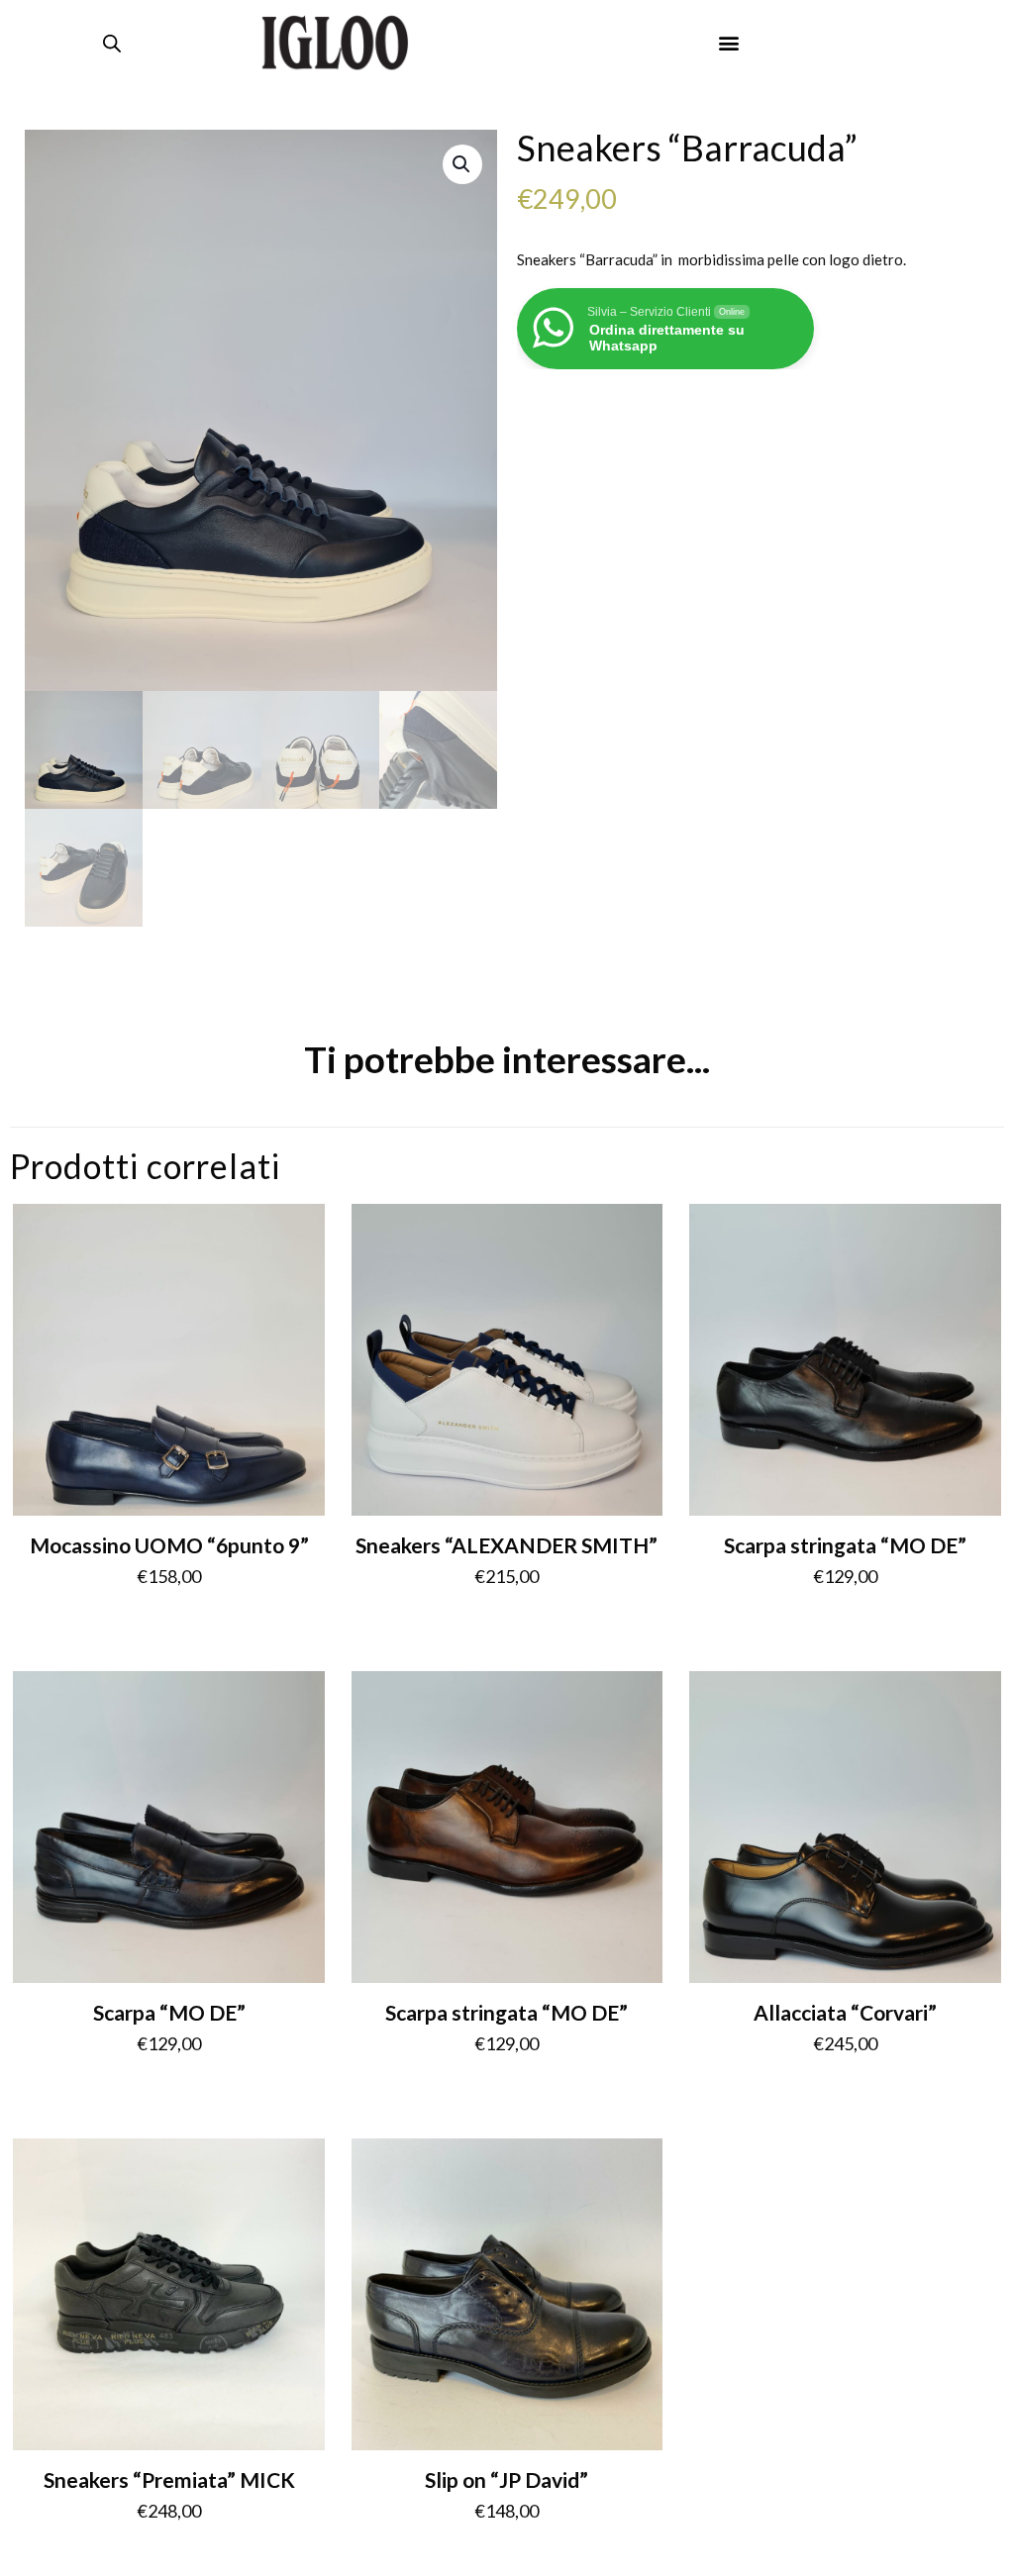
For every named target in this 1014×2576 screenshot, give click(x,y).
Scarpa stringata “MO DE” (845, 1545)
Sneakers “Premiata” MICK (169, 2479)
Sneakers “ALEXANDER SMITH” (507, 1545)
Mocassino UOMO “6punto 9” (169, 1545)
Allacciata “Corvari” (845, 2012)
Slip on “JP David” (507, 2479)
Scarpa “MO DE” (169, 2012)
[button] (728, 43)
